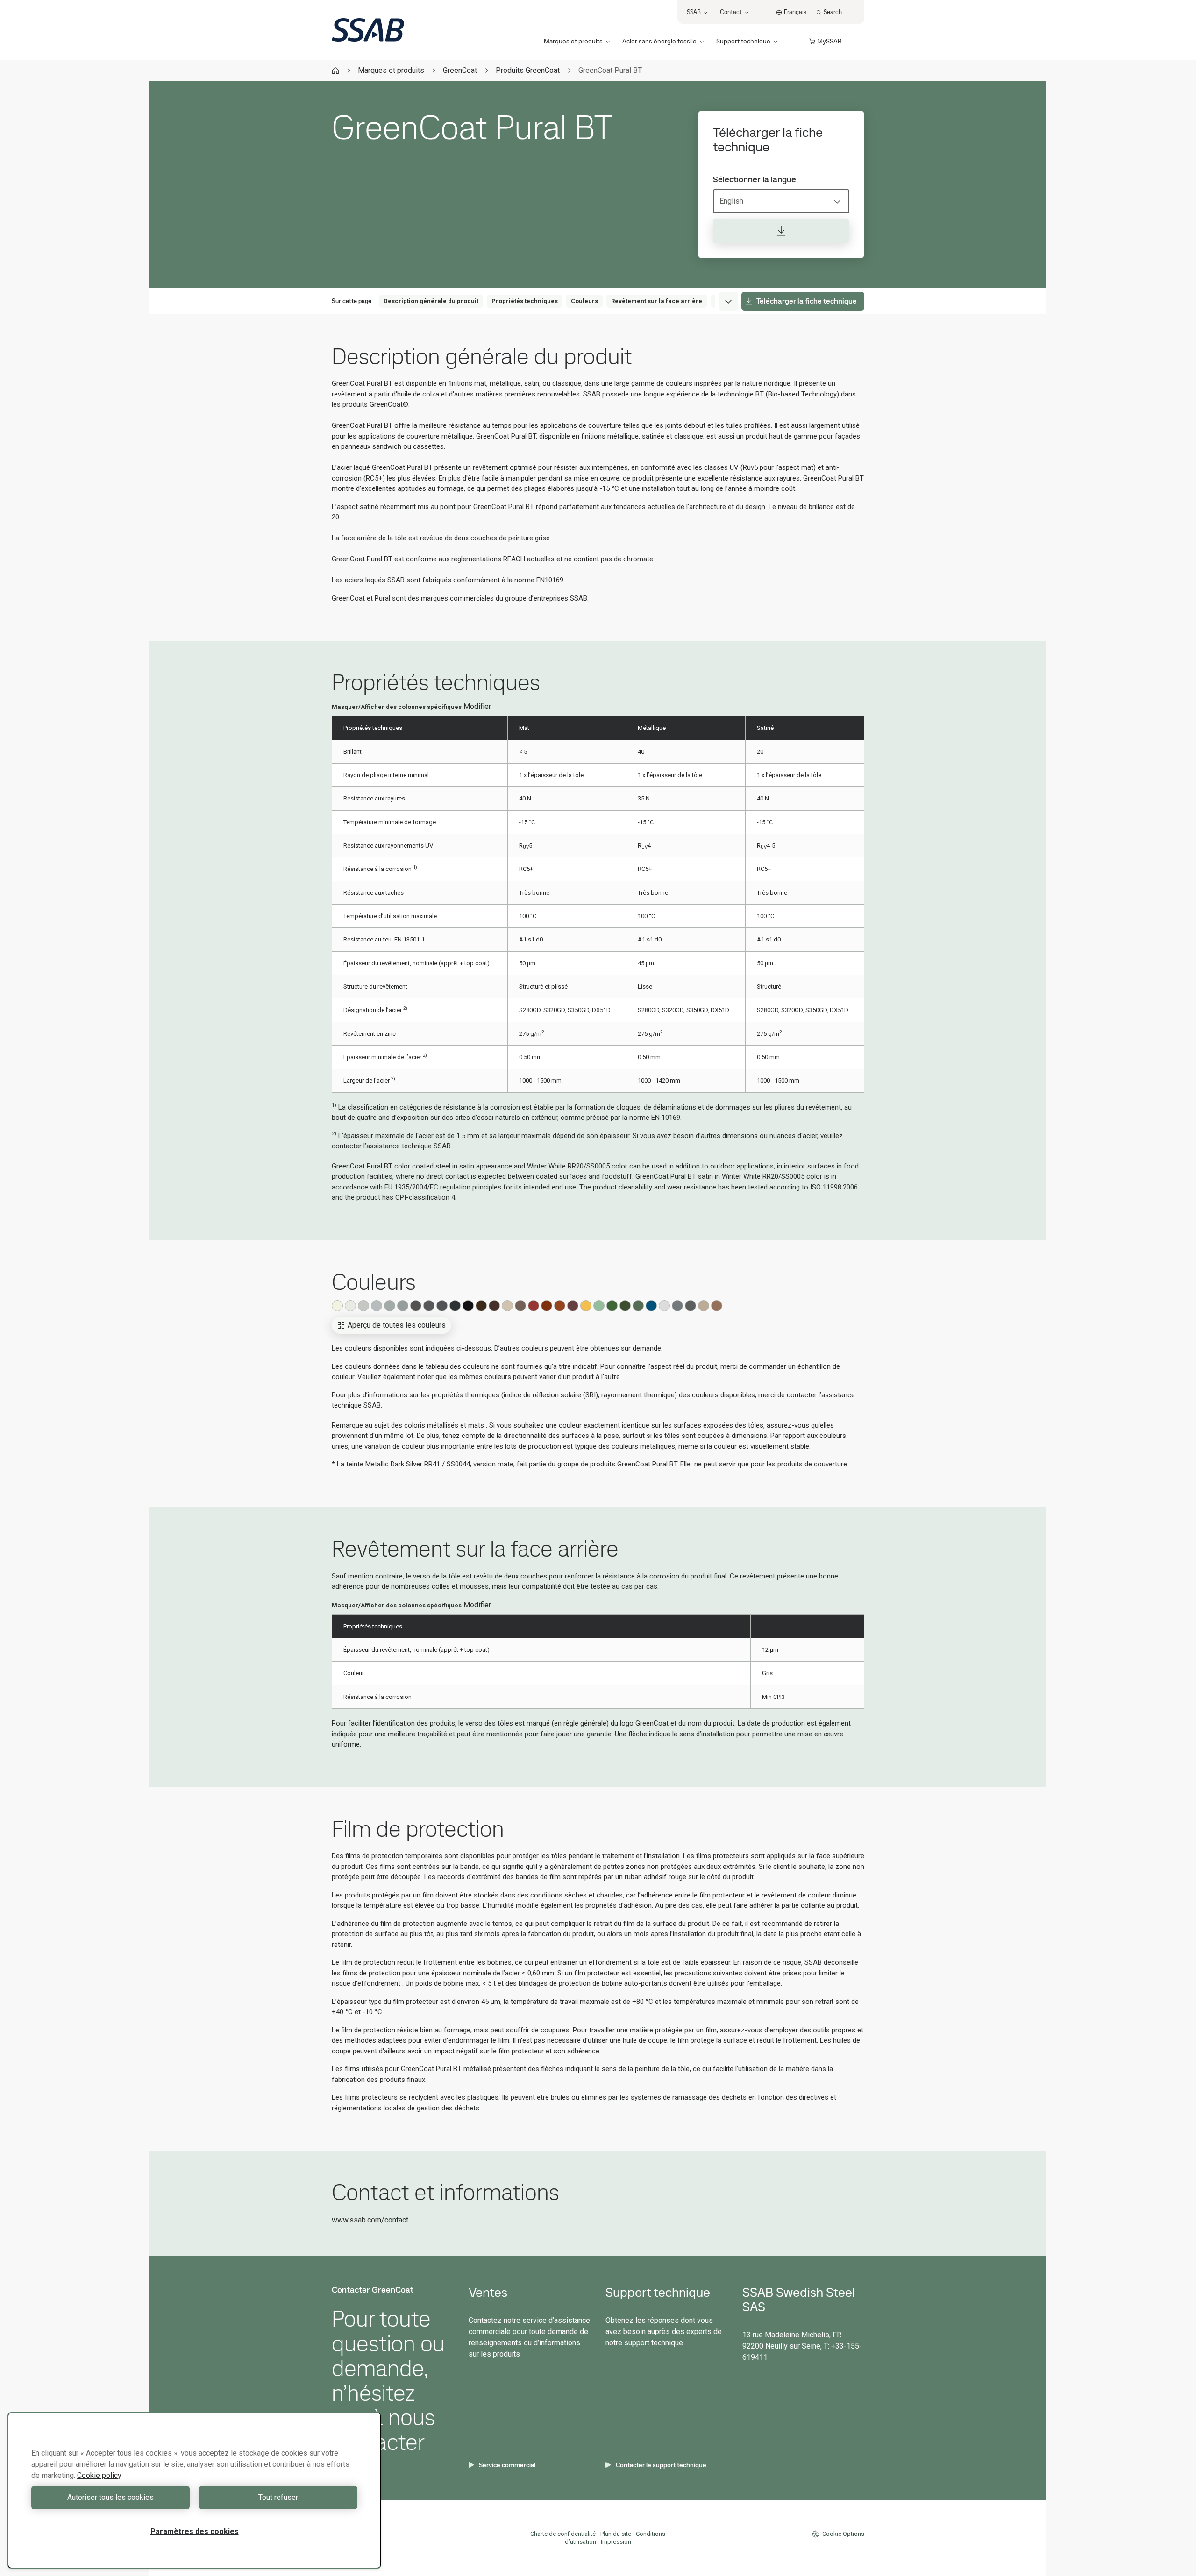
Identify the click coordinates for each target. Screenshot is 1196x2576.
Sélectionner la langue (755, 179)
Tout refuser (278, 2497)
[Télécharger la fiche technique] (781, 231)
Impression (616, 2542)
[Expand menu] (728, 301)
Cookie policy (99, 2475)
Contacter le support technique (661, 2465)
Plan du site (616, 2534)
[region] (194, 2490)
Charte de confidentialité (563, 2534)
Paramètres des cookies (195, 2531)
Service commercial (507, 2465)
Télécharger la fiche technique (807, 301)
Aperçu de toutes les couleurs (397, 1325)
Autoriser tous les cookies (110, 2497)
